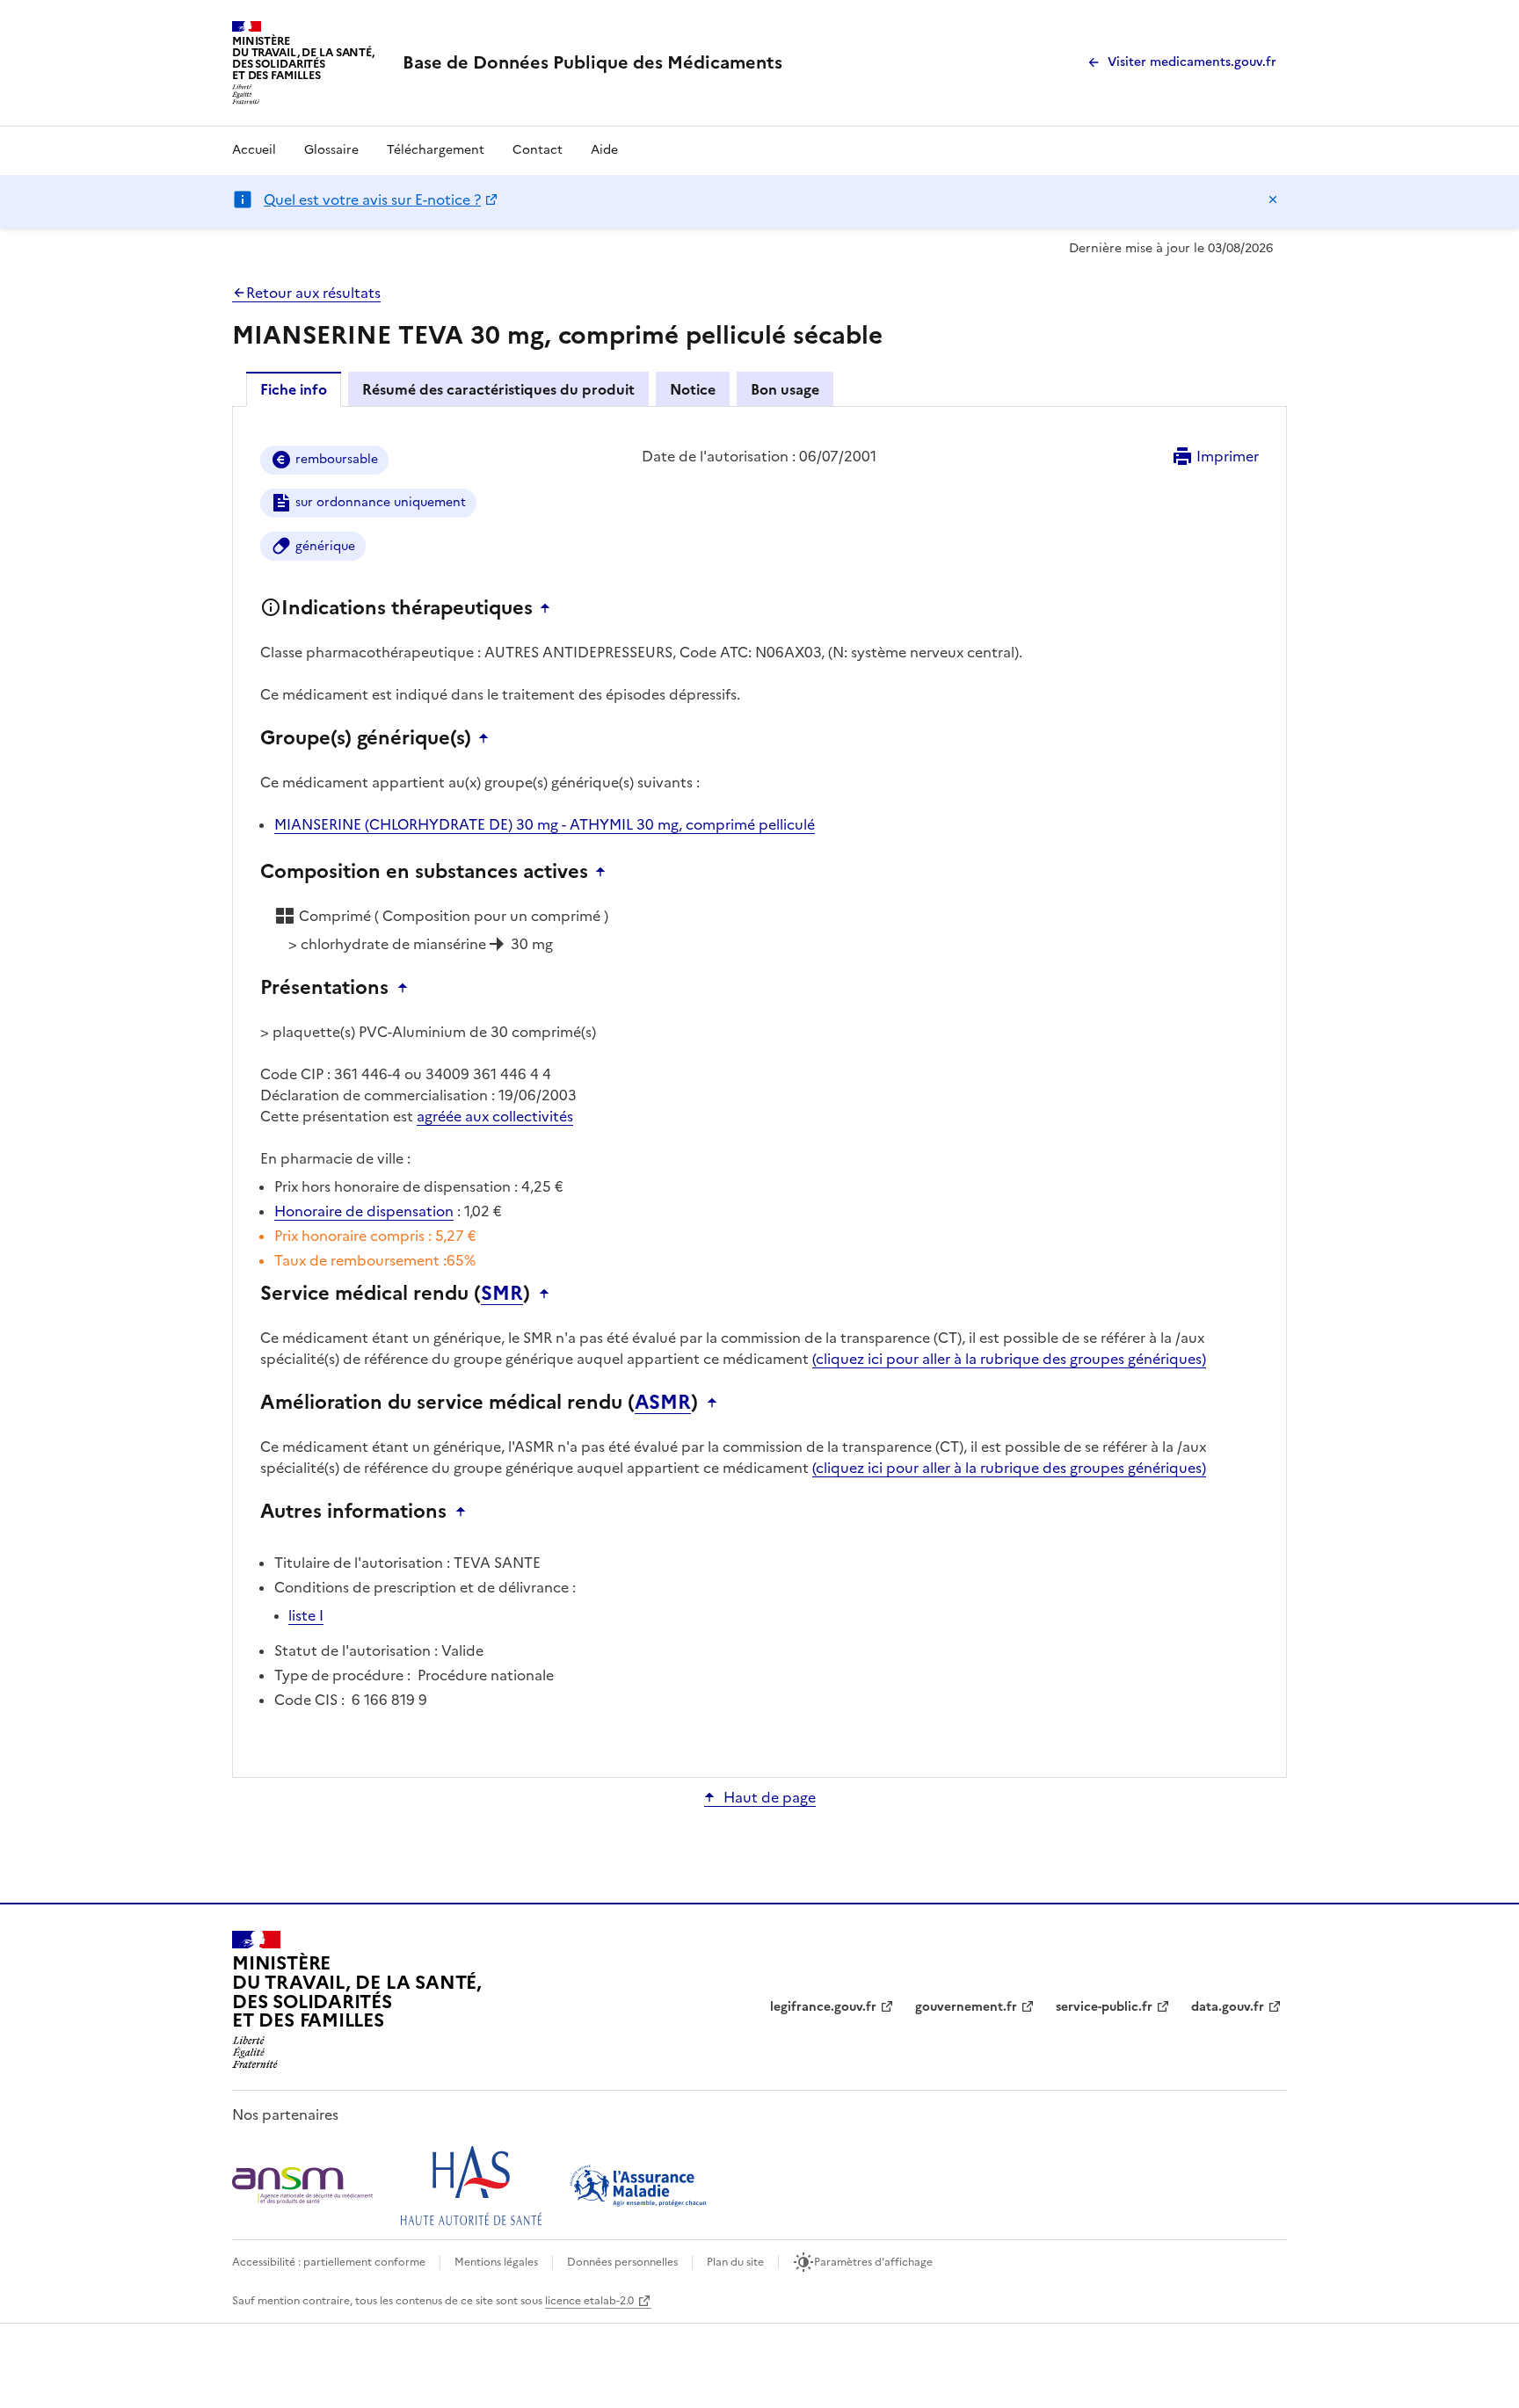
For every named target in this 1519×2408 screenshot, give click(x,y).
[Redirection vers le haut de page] (549, 608)
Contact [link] (538, 150)
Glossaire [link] (331, 150)
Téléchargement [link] (436, 150)
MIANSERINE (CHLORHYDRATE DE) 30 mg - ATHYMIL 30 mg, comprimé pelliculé (545, 824)
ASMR (663, 1403)
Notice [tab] (693, 389)
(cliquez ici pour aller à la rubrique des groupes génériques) (1009, 1359)
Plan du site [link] (735, 2262)
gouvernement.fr (966, 2007)
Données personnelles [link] (622, 2262)
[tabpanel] (759, 1091)
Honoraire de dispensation (364, 1211)
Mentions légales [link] (496, 2262)
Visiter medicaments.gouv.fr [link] (1192, 62)
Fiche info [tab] (294, 389)
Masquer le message (1273, 199)
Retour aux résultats (313, 293)
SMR (502, 1294)
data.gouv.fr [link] (1228, 2007)
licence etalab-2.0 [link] (589, 2301)
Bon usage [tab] (785, 389)
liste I (306, 1615)
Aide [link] (604, 150)
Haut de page (770, 1797)
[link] (592, 62)
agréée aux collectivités (495, 1116)
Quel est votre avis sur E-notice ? (372, 199)
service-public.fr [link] (1104, 2007)
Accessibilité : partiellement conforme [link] (329, 2262)
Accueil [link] (254, 150)
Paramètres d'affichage (873, 2262)
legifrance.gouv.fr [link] (823, 2007)
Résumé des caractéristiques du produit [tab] (498, 389)
